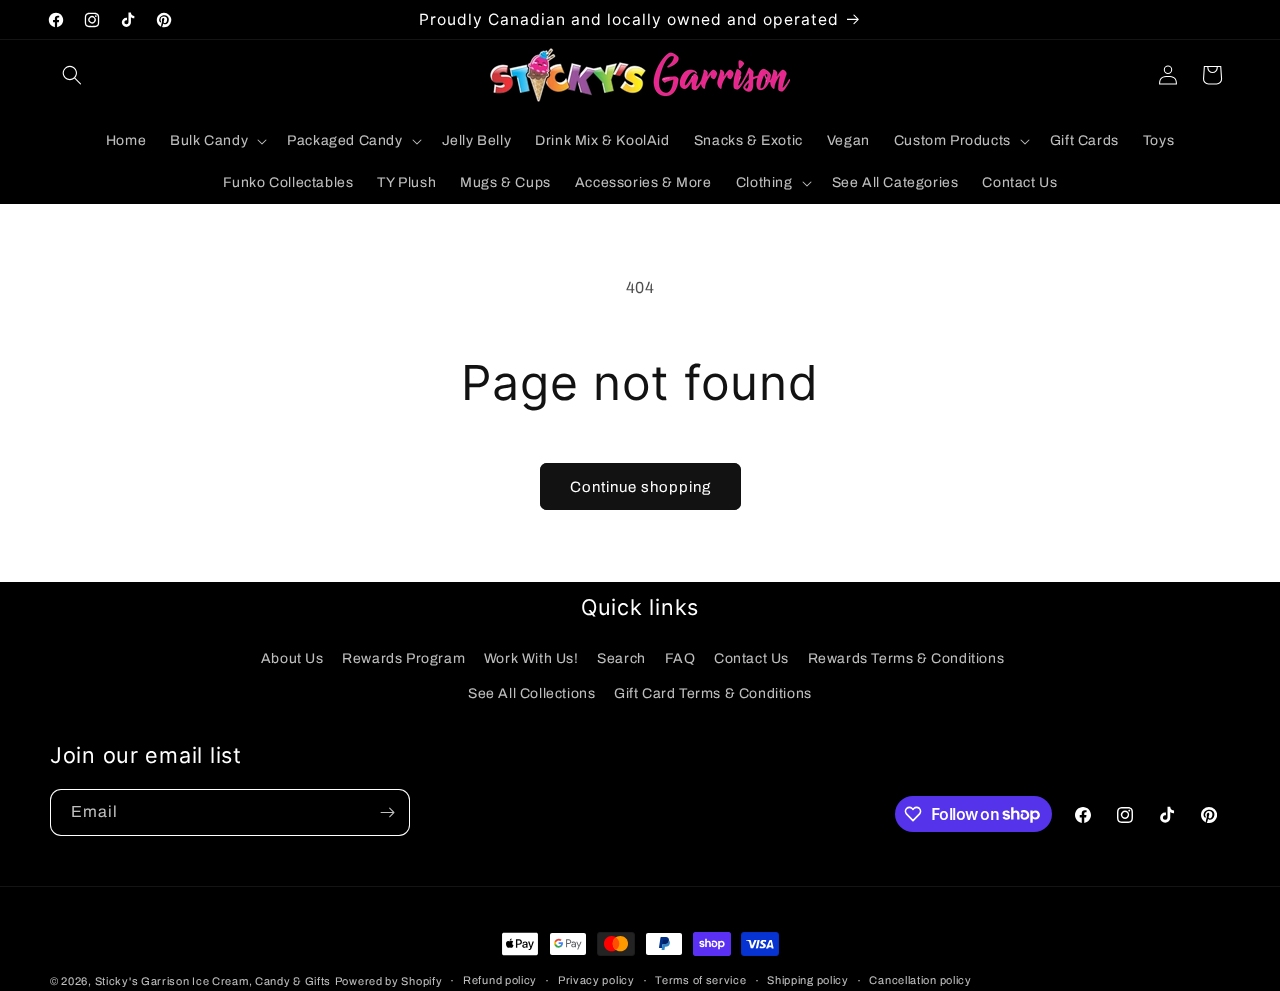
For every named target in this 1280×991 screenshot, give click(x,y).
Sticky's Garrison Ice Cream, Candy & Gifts (213, 981)
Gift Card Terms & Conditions (713, 693)
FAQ (680, 658)
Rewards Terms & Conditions (906, 658)
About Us (292, 658)
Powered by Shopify (389, 981)
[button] (72, 75)
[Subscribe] (387, 812)
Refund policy (500, 980)
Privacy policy (596, 980)
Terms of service (700, 980)
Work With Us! (531, 658)
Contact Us (751, 658)
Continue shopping (640, 487)
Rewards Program (403, 658)
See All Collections (531, 693)
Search (621, 658)
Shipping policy (808, 980)
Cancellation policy (920, 980)
